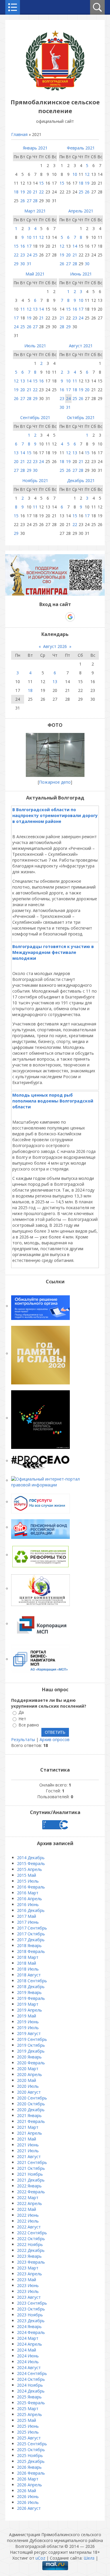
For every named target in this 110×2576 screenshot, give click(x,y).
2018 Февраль (31, 1951)
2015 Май (27, 1875)
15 (41, 183)
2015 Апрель (29, 1869)
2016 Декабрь (31, 1910)
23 (23, 255)
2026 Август (29, 2508)
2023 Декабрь (31, 2321)
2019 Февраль (31, 1998)
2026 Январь (29, 2467)
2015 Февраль (31, 1863)
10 (75, 174)
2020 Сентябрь (32, 2098)
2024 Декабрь (31, 2391)
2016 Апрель (29, 1899)
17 (29, 246)
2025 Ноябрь (30, 2455)
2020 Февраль (31, 2063)
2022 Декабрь (31, 2250)
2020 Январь (29, 2057)
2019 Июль (28, 2028)
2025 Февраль (31, 2403)
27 (29, 201)
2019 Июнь (28, 2022)
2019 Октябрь (31, 2045)
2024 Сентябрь (32, 2373)
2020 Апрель (29, 2074)
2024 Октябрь (31, 2379)
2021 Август (29, 2156)
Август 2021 (81, 346)
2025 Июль (28, 2432)
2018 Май (27, 1963)
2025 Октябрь (31, 2450)
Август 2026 (55, 646)
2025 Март (28, 2409)
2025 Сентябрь (32, 2444)
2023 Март (28, 2268)
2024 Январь (29, 2326)
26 (23, 201)
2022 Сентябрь (32, 2233)
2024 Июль (28, 2362)
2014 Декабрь (31, 1858)
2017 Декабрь (31, 1940)
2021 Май (27, 2139)
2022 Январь (29, 2186)
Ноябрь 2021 (35, 480)
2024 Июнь (28, 2356)
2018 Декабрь (31, 1987)
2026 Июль (28, 2502)
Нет (22, 1719)
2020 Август (29, 2092)
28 (35, 201)
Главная (19, 134)
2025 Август (29, 2438)
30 (23, 264)
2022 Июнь (28, 2215)
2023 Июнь (28, 2285)
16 (23, 246)
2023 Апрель (29, 2274)
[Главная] (55, 89)
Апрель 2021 (81, 211)
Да (21, 1712)
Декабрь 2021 (81, 480)
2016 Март (28, 1893)
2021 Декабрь (31, 2180)
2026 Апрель (29, 2485)
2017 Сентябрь (32, 1928)
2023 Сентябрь (32, 2303)
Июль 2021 (35, 346)
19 (23, 192)
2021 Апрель (29, 2133)
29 (16, 264)
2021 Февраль (31, 2121)
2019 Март (28, 2004)
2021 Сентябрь (32, 2162)
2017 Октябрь (31, 1934)
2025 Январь (29, 2397)
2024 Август (29, 2367)
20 (29, 192)
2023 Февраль (31, 2262)
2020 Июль (28, 2086)
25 (81, 192)
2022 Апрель (29, 2203)
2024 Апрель (29, 2344)
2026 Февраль (31, 2473)
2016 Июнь (28, 1904)
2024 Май (27, 2350)
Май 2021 (35, 274)
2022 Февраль (31, 2192)
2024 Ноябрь (30, 2385)
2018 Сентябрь (32, 1981)
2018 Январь (29, 1945)
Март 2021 (35, 211)
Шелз (89, 2558)
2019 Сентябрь (32, 2039)
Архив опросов (55, 1739)
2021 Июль (28, 2151)
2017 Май (27, 1916)
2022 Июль (28, 2221)
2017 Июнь (28, 1922)
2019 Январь (29, 1992)
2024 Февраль (31, 2332)
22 (41, 192)
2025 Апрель (29, 2414)
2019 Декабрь (31, 2051)
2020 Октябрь (31, 2104)
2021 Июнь (28, 2145)
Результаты (23, 1739)
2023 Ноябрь (30, 2315)
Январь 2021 (35, 148)
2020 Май (27, 2080)
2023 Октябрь (31, 2309)
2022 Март (28, 2198)
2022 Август (29, 2227)
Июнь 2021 (81, 274)
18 (16, 192)
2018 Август (29, 1975)
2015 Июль (28, 1881)
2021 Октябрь (31, 2168)
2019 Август (29, 2033)
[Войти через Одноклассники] (80, 617)
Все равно (29, 1725)
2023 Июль (28, 2291)
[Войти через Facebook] (50, 617)
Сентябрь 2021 (35, 417)
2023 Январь (29, 2256)
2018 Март (28, 1957)
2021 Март (28, 2127)
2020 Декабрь (31, 2110)
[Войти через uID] (30, 617)
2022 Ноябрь (30, 2244)
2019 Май (27, 2016)
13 (35, 309)
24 (29, 255)
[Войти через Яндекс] (60, 617)
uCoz (40, 2558)
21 (35, 192)
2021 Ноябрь (30, 2174)
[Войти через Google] (70, 617)
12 (87, 174)
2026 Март (28, 2479)
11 (35, 237)
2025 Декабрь (31, 2461)
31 (29, 264)
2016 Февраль (31, 1887)
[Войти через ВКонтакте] (40, 617)
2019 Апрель (29, 2010)
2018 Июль (28, 1969)
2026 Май (27, 2491)
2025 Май (27, 2420)
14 (75, 246)
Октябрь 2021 (81, 417)
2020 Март (28, 2069)
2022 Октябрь (31, 2239)
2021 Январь (29, 2115)
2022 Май (27, 2209)
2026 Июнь (28, 2496)
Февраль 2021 (81, 148)
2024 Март (28, 2338)
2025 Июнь (28, 2426)
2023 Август (29, 2297)
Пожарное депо (55, 782)
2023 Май (27, 2280)
